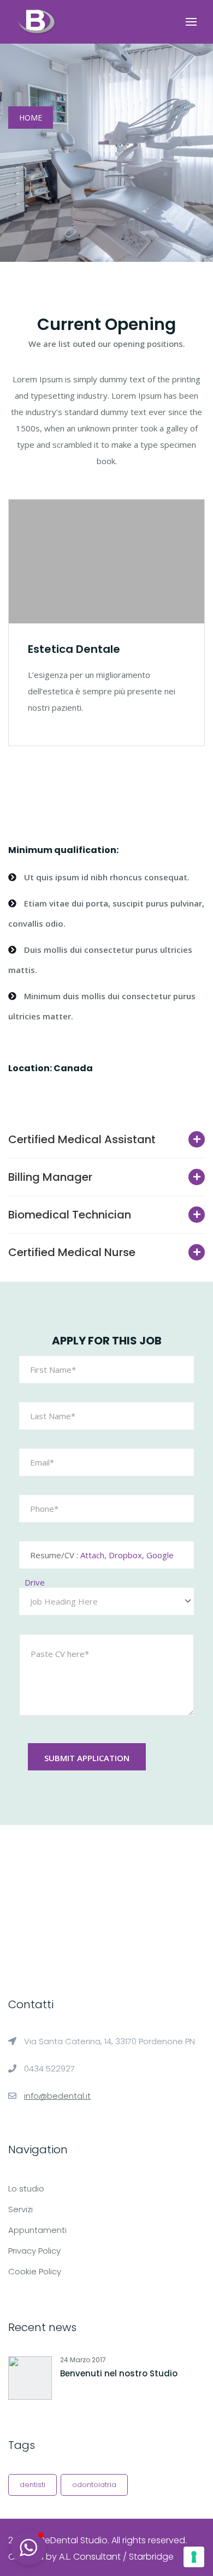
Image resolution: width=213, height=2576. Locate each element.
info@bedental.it (57, 2096)
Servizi (20, 2209)
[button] (28, 2548)
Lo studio (26, 2188)
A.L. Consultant (90, 2557)
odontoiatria (94, 2485)
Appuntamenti (37, 2230)
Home (31, 118)
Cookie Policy (35, 2271)
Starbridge (151, 2557)
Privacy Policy (34, 2251)
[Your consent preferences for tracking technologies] (194, 2557)
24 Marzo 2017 (83, 2360)
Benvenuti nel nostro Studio (119, 2373)
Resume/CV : (99, 1559)
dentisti (32, 2485)
